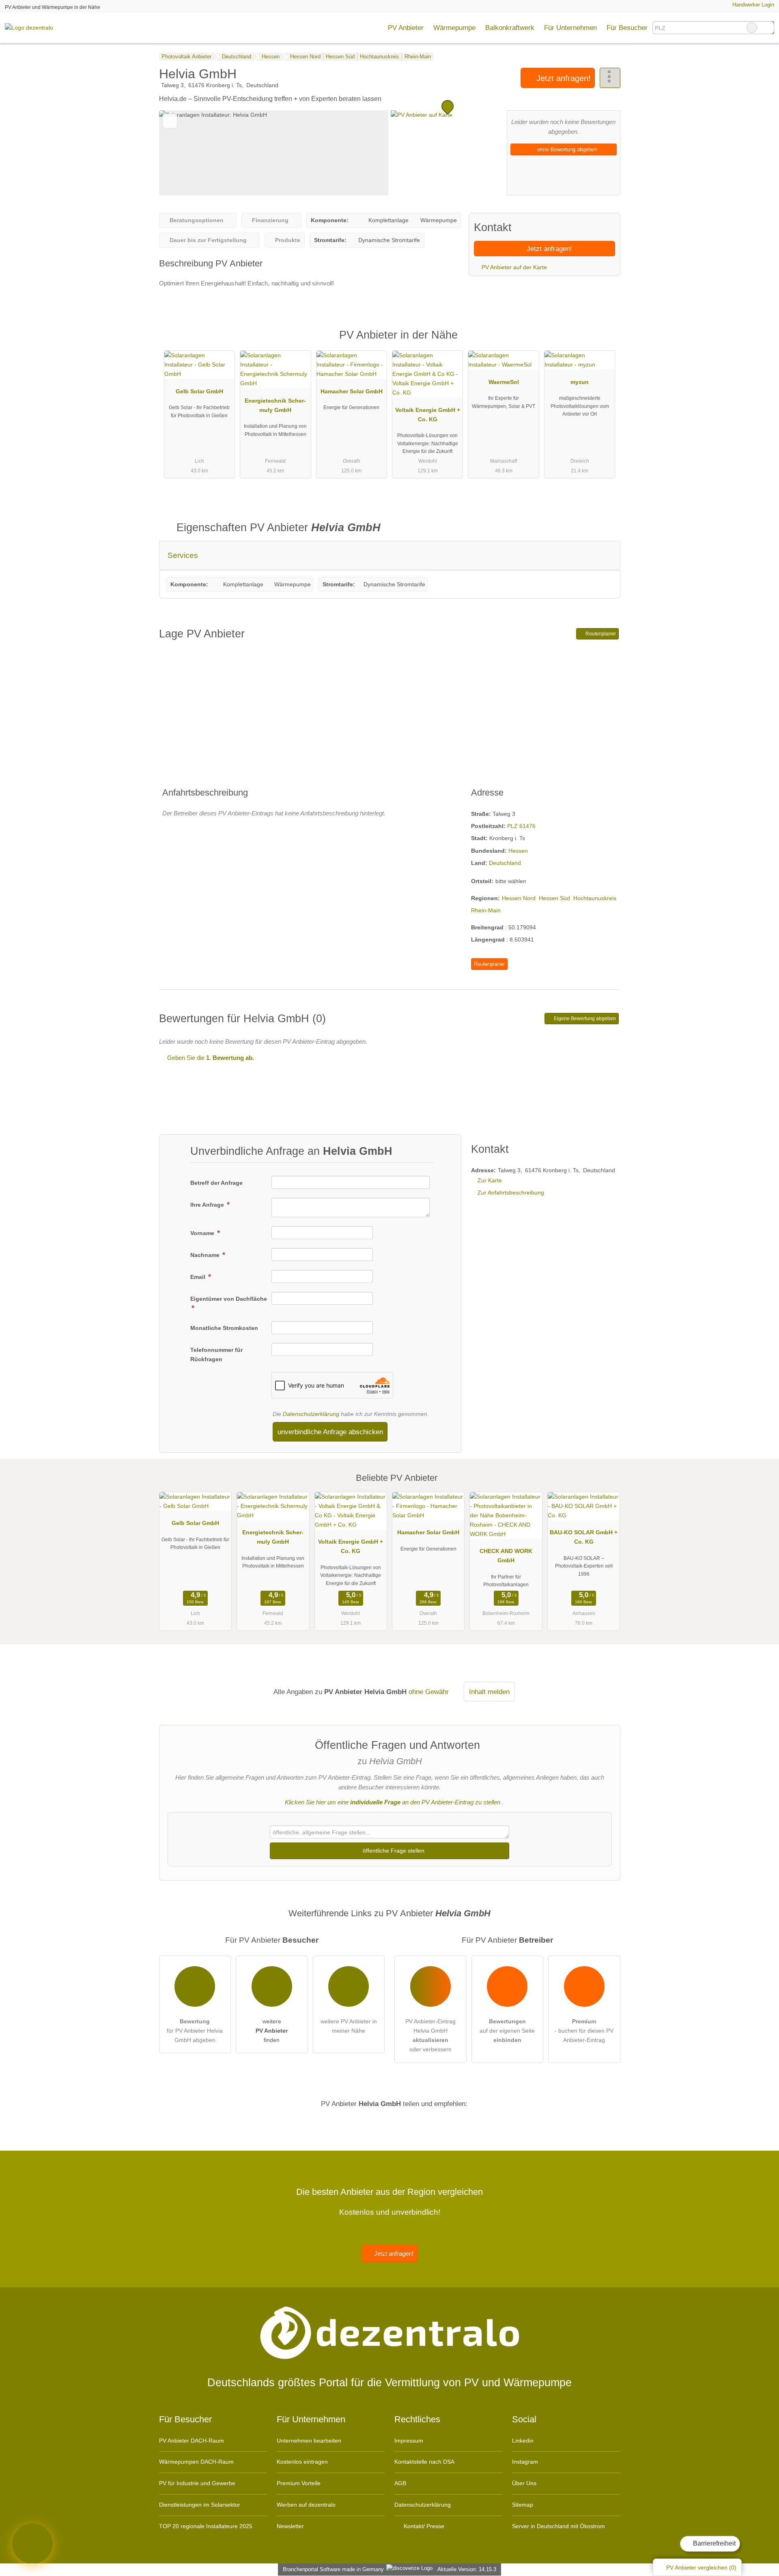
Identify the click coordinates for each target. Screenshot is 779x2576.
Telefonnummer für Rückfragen (216, 1354)
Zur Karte (490, 1180)
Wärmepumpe (454, 28)
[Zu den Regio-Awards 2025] (32, 2544)
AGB (400, 2483)
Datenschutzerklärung (311, 1414)
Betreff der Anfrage (216, 1183)
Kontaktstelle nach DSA (424, 2462)
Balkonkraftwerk (510, 28)
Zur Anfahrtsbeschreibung (511, 1193)
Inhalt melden (489, 1692)
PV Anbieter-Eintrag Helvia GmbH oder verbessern (430, 2035)
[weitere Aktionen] (610, 78)
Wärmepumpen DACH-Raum (196, 2462)
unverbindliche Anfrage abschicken (330, 1432)
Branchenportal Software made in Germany (332, 2569)
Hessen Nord (519, 898)
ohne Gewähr (429, 1692)
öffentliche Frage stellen (393, 1851)
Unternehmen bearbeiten (309, 2441)
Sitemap (523, 2505)
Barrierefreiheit (713, 2543)
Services (183, 555)
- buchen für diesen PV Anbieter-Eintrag (584, 2031)
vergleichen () (701, 2567)
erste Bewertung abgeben (566, 149)
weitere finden (272, 2031)
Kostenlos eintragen (302, 2462)
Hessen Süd (554, 898)
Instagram (525, 2462)
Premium (604, 342)
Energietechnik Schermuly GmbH (275, 405)
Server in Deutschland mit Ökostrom (558, 2526)
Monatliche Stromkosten (224, 1328)
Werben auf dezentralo (306, 2505)
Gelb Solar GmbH (199, 391)
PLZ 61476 (521, 826)
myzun (580, 382)
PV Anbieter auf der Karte (513, 267)
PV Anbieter (406, 28)
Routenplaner (600, 634)
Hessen (518, 851)
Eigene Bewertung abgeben (584, 1019)
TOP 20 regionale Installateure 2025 (206, 2526)
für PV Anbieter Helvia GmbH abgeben (195, 2031)
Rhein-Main (486, 910)
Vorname (203, 1233)
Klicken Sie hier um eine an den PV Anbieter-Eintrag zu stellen (393, 1802)
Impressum (409, 2441)
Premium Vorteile (299, 2483)
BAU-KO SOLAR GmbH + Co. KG (584, 1537)
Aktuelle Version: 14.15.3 (467, 2569)
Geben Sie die (210, 1058)
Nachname (206, 1255)
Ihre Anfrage (208, 1205)
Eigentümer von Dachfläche (229, 1299)
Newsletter (290, 2526)
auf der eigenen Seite (507, 2031)
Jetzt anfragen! (562, 78)
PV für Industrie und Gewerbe (197, 2483)
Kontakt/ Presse (423, 2526)
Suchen (768, 28)
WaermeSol (504, 382)
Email (199, 1277)
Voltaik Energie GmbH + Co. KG (428, 415)
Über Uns (524, 2483)
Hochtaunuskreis (595, 898)
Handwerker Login (752, 5)
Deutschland (505, 863)
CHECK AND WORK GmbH (506, 1556)
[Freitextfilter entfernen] (752, 28)
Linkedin (523, 2441)
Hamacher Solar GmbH (352, 391)
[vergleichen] (170, 121)
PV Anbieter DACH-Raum (192, 2441)
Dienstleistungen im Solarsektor (200, 2505)
